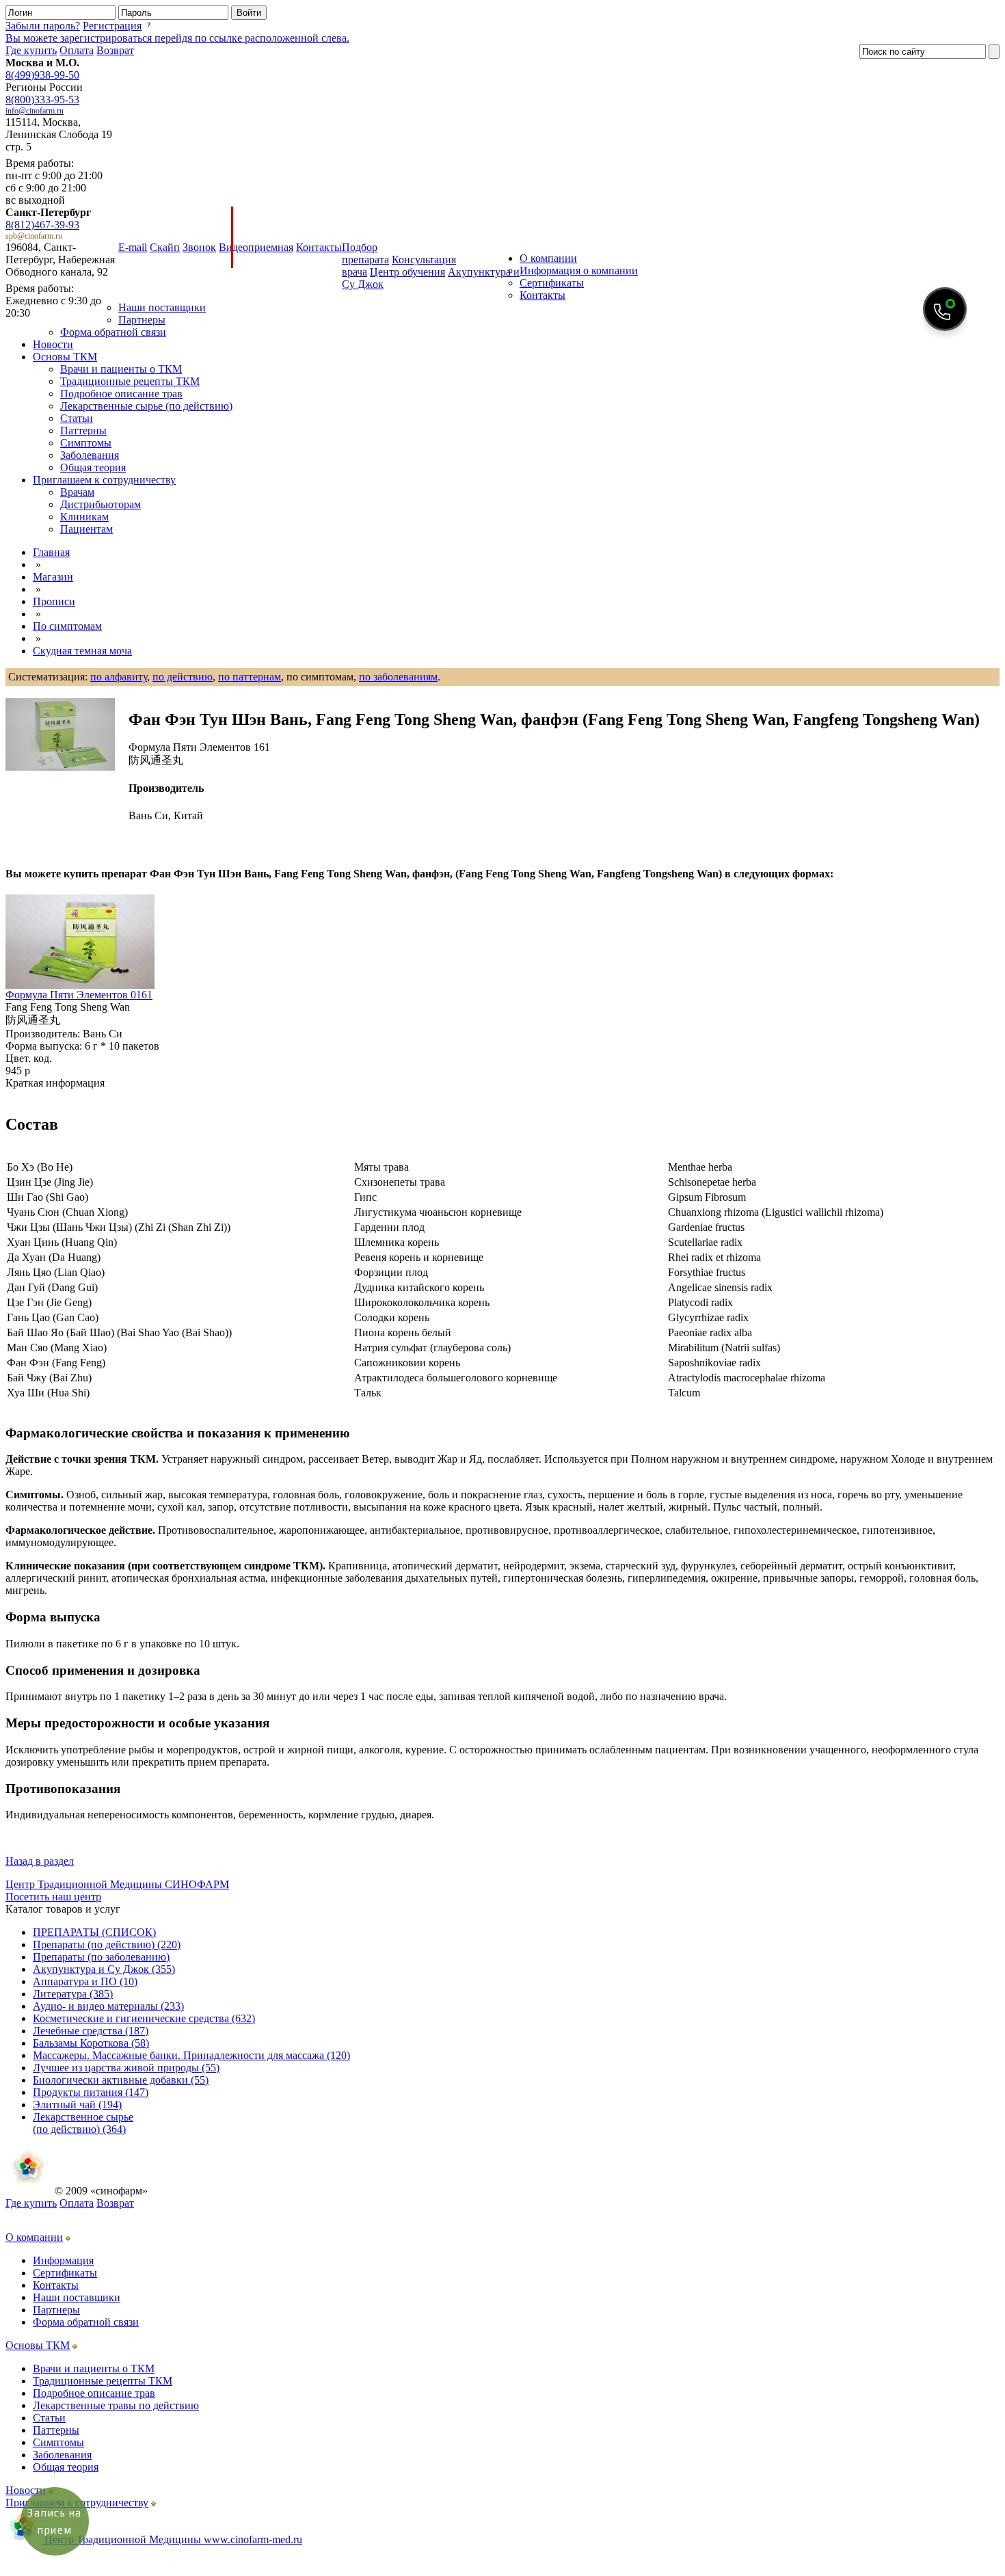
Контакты (319, 247)
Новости (53, 344)
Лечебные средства (91, 2031)
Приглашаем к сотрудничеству (104, 480)
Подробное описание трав (121, 394)
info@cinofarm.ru (35, 111)
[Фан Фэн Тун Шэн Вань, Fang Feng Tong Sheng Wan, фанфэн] (60, 734)
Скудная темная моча (82, 651)
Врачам (77, 492)
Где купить (31, 50)
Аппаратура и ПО (85, 1981)
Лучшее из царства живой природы (126, 2068)
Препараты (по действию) (107, 1944)
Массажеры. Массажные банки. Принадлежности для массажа (191, 2055)
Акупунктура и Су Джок (104, 1969)
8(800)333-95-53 (42, 99)
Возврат (115, 50)
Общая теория (93, 467)
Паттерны (83, 430)
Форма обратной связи (113, 332)
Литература (73, 1994)
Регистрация (112, 26)
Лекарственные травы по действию (116, 2405)
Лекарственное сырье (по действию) (83, 2123)
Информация (63, 2260)
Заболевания (90, 455)
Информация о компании (579, 270)
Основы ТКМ (65, 357)
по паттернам (250, 677)
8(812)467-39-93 (42, 225)
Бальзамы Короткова (91, 2043)
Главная (51, 552)
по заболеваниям (398, 677)
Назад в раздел (40, 1861)
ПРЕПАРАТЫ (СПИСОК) (94, 1932)
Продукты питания (91, 2092)
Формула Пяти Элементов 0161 (79, 995)
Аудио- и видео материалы (108, 2006)
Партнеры (142, 320)
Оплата (77, 50)
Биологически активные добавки (121, 2080)
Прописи (54, 601)
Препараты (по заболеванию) (101, 1957)
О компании (548, 258)
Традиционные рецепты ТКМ (130, 381)
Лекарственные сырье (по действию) (146, 406)
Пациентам (86, 529)
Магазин (53, 577)
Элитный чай (77, 2104)
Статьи (77, 418)
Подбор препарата (365, 253)
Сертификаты (552, 283)
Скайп (165, 247)
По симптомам (67, 626)
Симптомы (86, 443)
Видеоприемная (256, 247)
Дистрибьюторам (100, 504)
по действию (183, 677)
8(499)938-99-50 (42, 75)
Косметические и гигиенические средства (144, 2018)
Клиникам (84, 517)
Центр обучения (407, 272)
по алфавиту (119, 677)
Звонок (199, 247)
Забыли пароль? (43, 26)
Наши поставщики (162, 307)
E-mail (133, 247)
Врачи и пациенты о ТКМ (121, 369)
